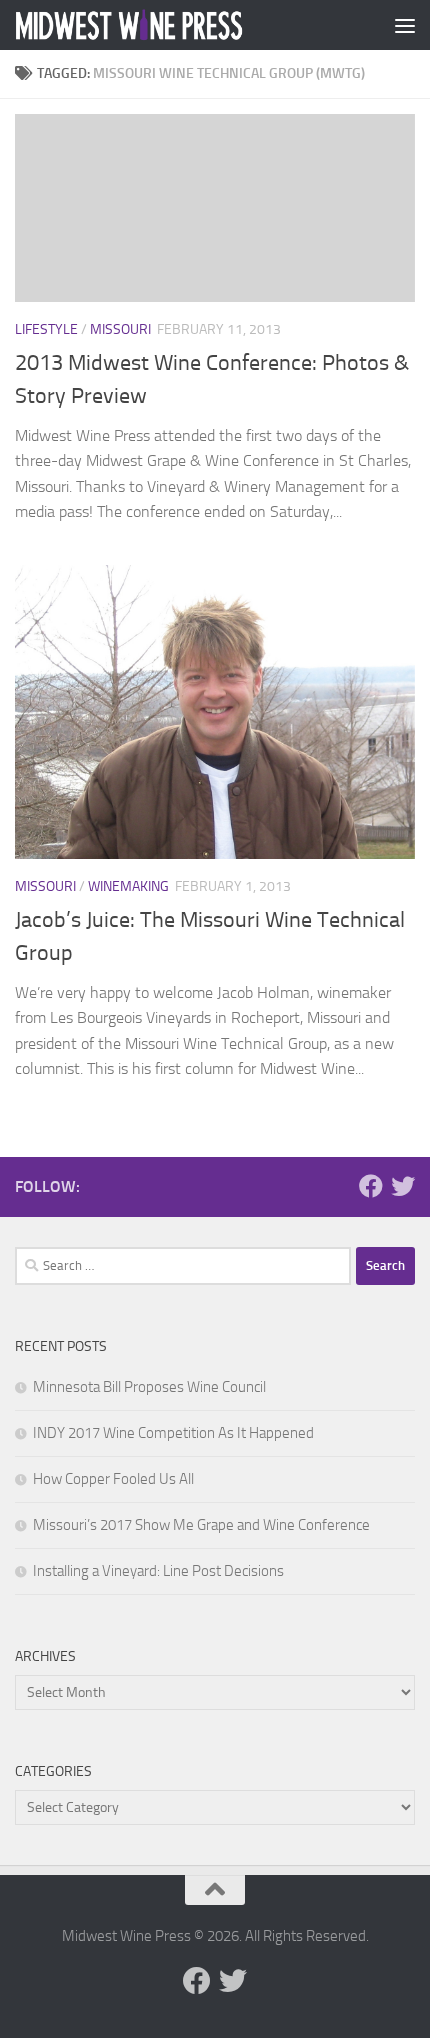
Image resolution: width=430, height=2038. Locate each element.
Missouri (120, 329)
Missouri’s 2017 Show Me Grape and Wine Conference (201, 1525)
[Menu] (405, 25)
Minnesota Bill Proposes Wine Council (149, 1387)
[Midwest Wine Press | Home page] (168, 25)
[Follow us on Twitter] (403, 1186)
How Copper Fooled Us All (113, 1479)
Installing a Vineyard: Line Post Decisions (158, 1571)
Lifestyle (46, 329)
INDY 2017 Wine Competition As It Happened (173, 1433)
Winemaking (128, 886)
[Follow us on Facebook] (371, 1186)
